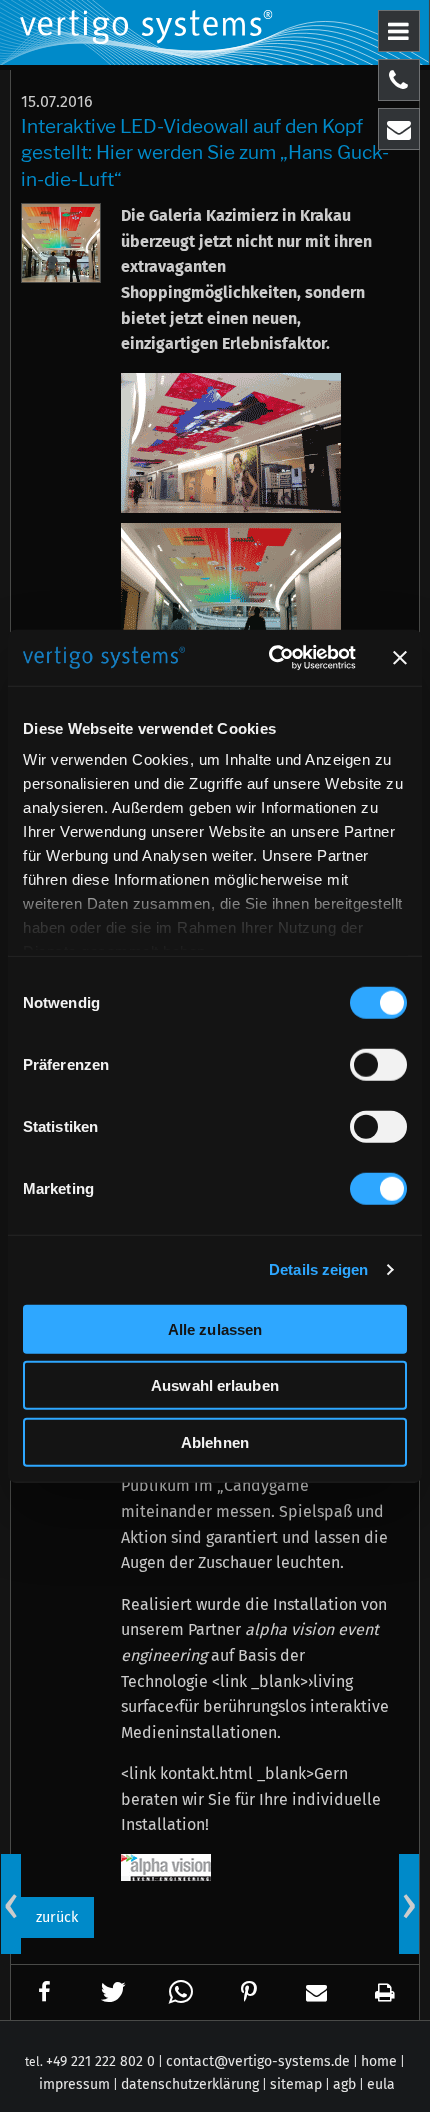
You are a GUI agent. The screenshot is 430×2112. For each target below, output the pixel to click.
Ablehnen (215, 1441)
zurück (57, 1917)
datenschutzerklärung (190, 2084)
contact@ (258, 2061)
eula (381, 2084)
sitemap (296, 2084)
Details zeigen (318, 1269)
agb (344, 2084)
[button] (45, 1992)
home (379, 2061)
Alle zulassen (215, 1328)
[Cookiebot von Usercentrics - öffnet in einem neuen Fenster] (270, 658)
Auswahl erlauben (215, 1385)
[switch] (378, 1064)
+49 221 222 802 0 (100, 2061)
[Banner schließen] (400, 658)
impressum (74, 2084)
